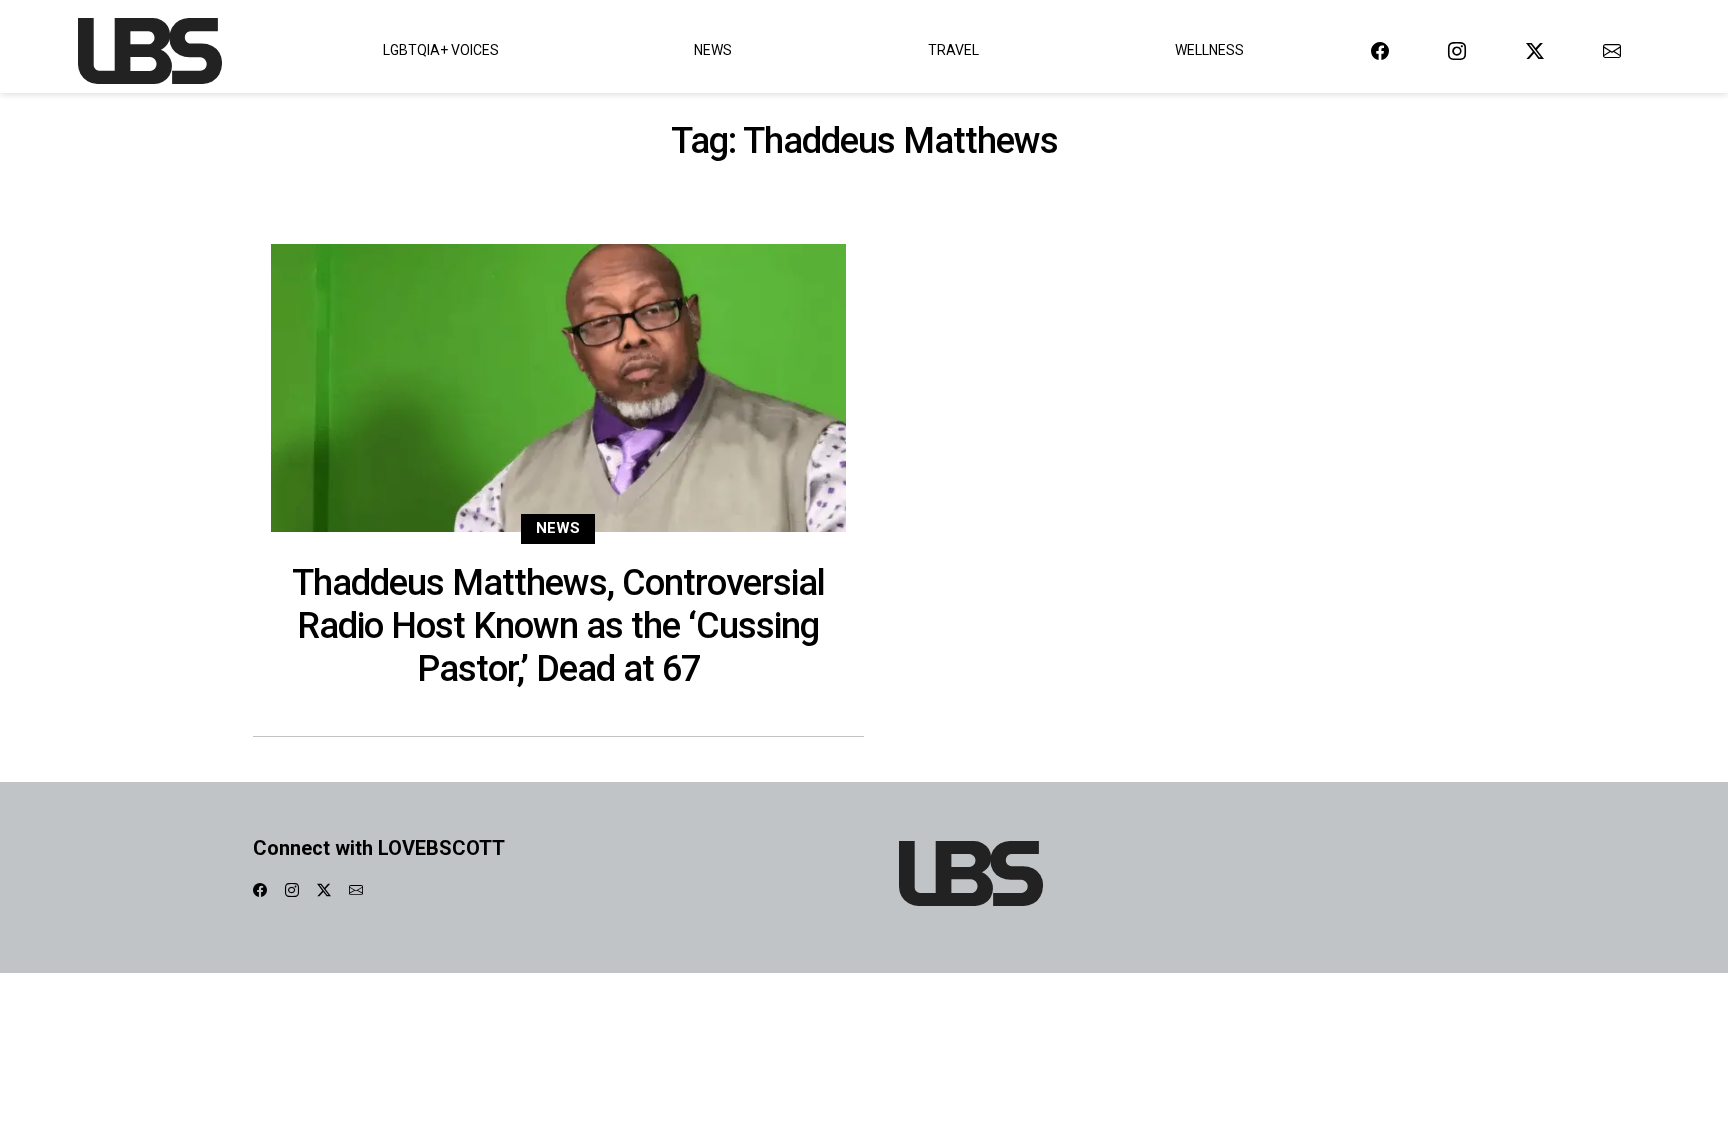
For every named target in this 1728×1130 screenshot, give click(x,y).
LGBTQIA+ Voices (441, 50)
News (713, 50)
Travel (953, 50)
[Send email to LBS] (1612, 50)
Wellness (1209, 50)
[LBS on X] (1535, 50)
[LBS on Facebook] (1380, 50)
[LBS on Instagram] (1457, 50)
